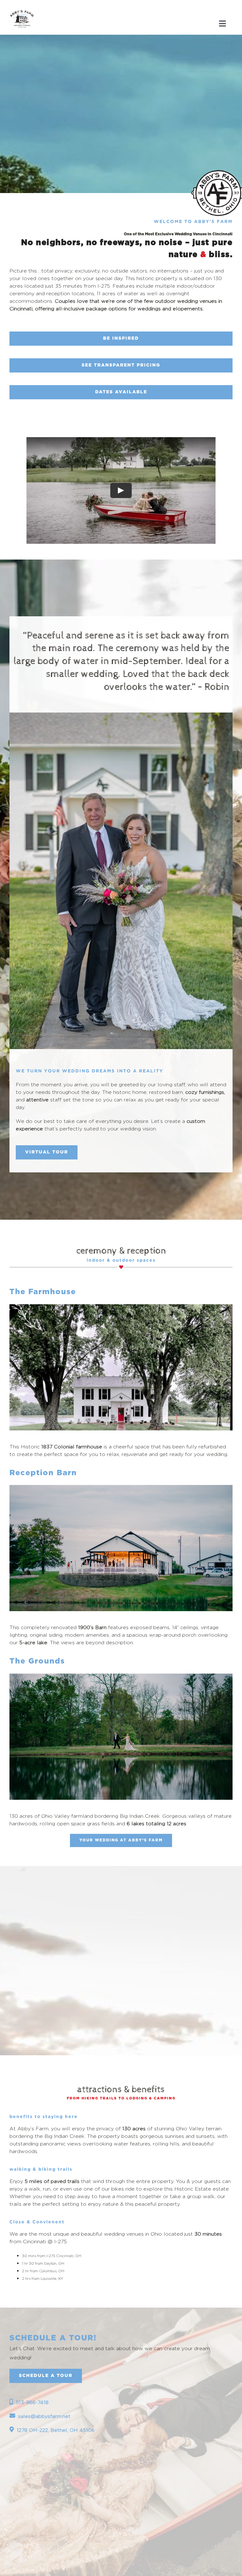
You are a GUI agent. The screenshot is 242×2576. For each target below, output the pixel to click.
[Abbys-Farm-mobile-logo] (22, 9)
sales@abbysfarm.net (44, 2416)
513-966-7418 (32, 2402)
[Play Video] (121, 490)
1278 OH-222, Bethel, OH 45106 (56, 2430)
